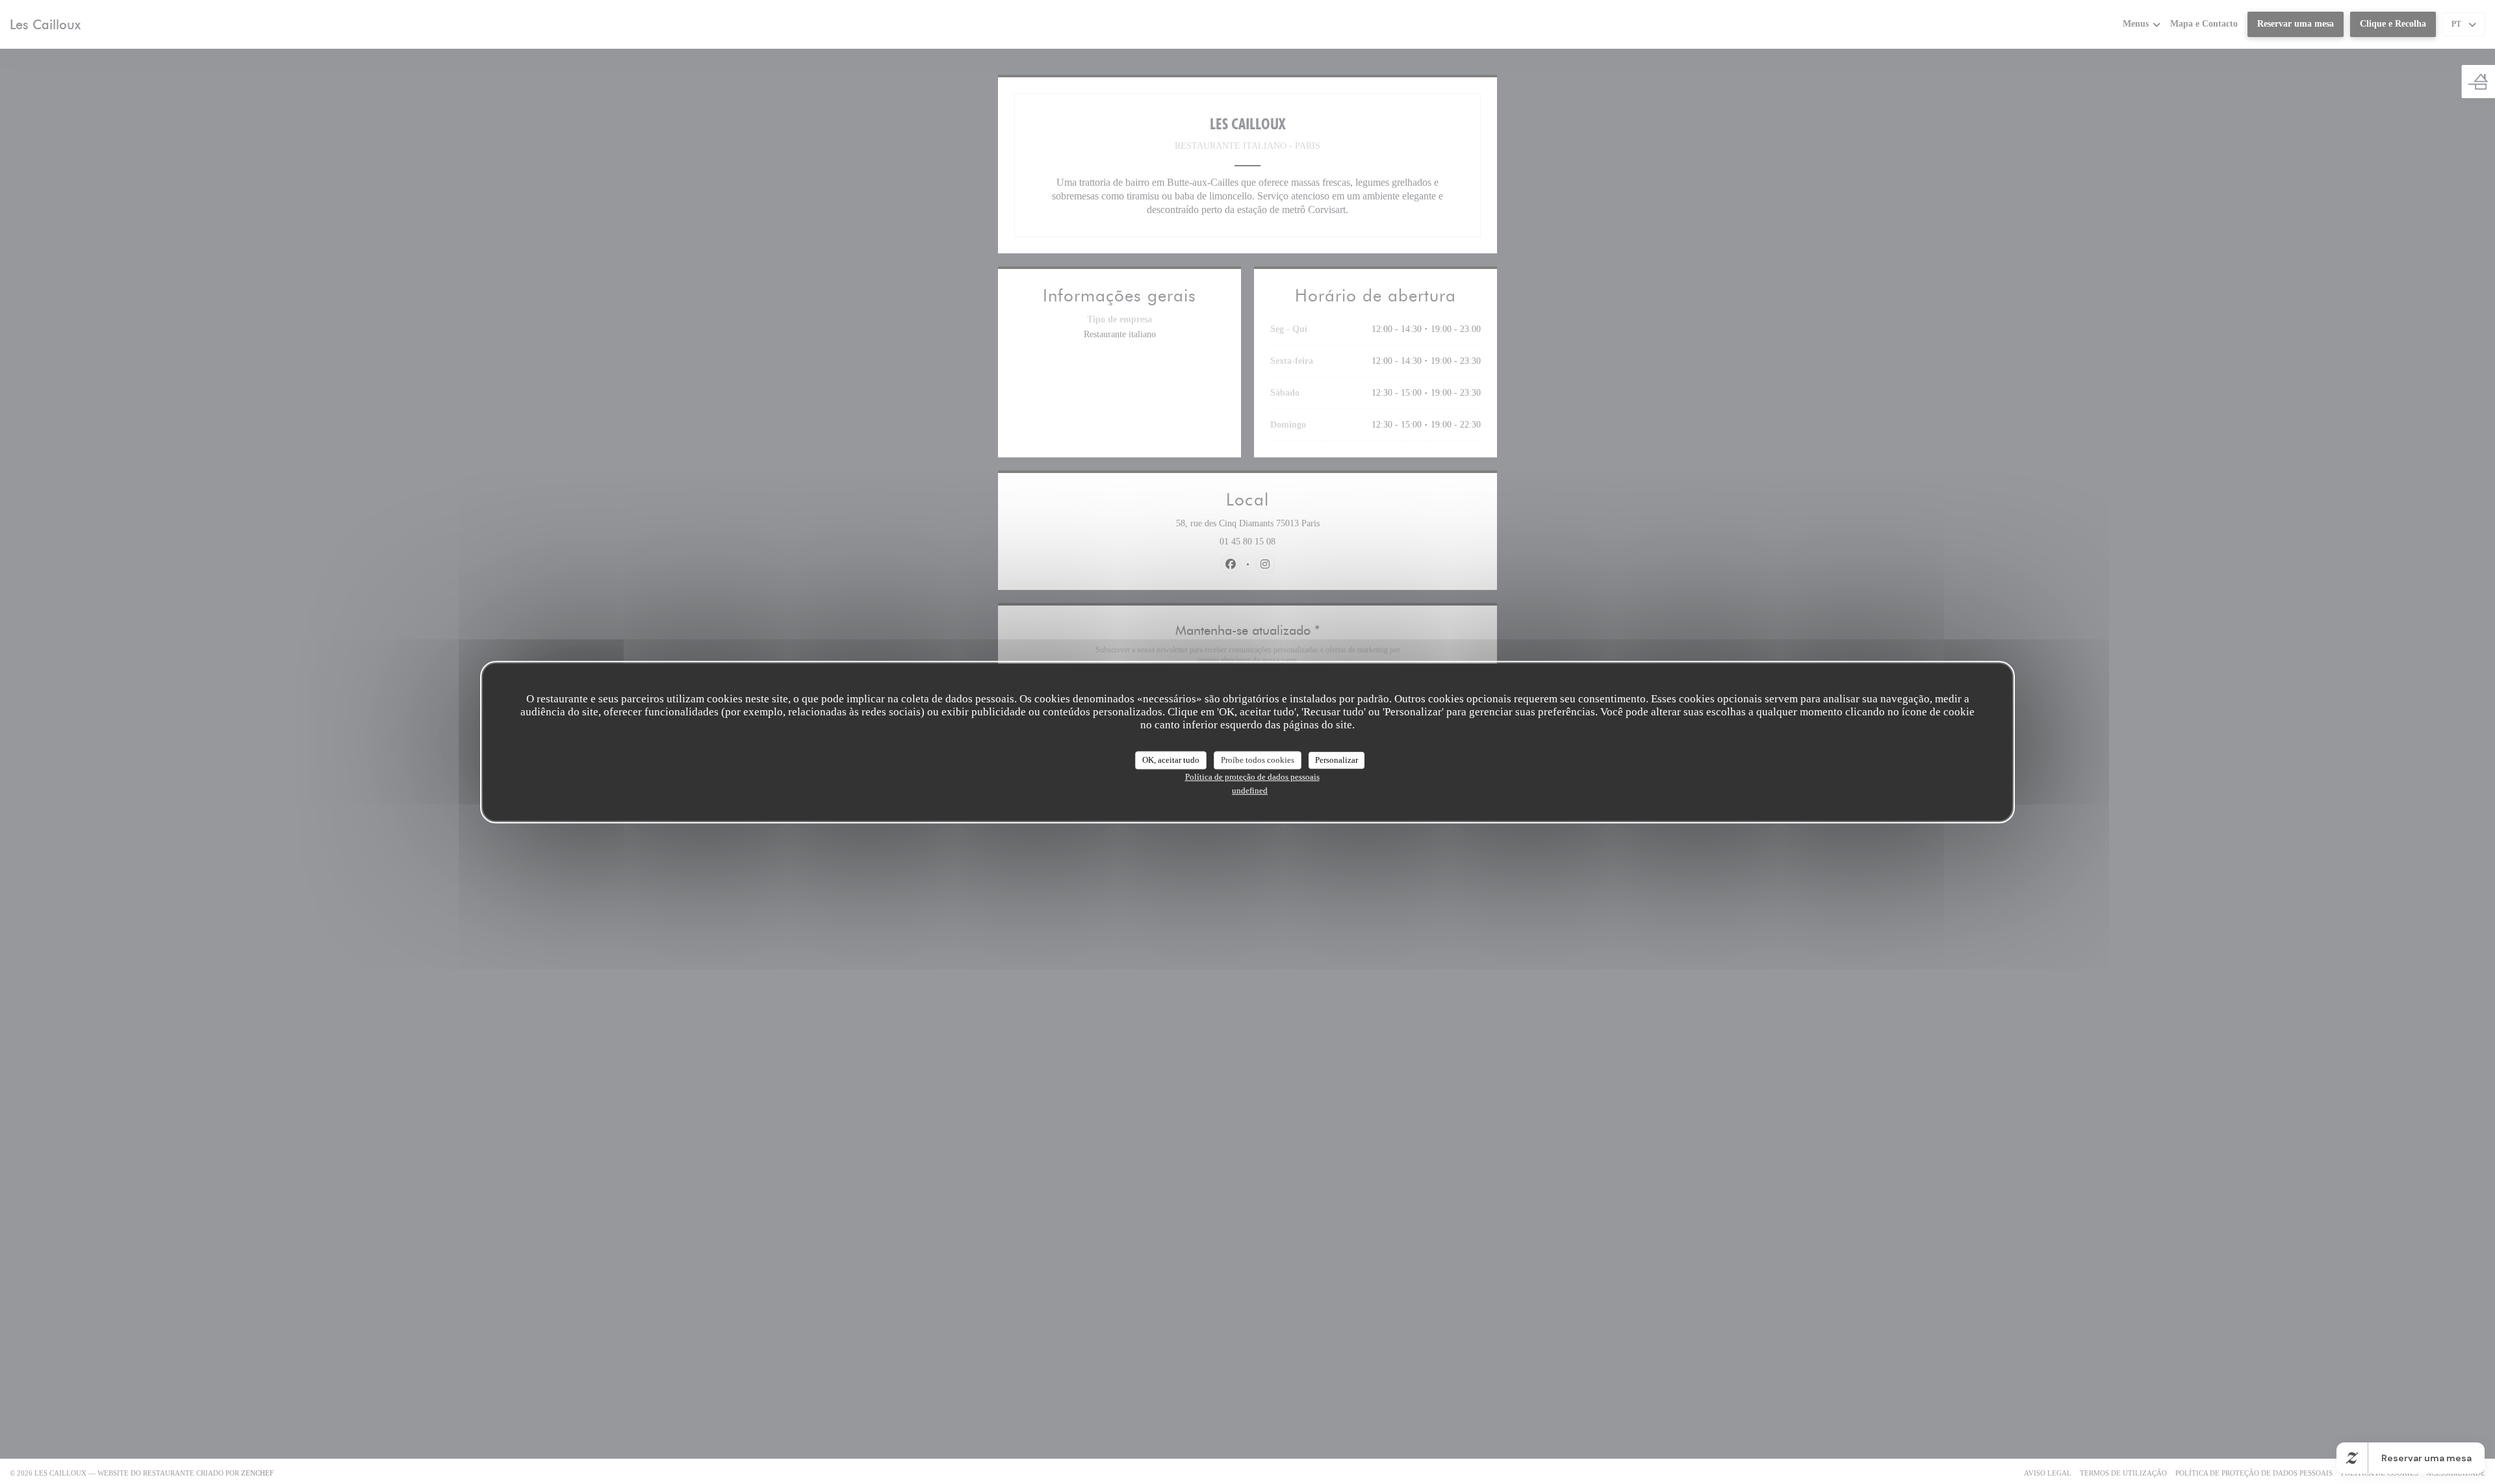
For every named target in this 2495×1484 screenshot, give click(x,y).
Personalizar (1337, 760)
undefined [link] (1250, 790)
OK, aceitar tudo (1171, 760)
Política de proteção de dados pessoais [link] (1252, 777)
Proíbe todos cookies (1258, 760)
